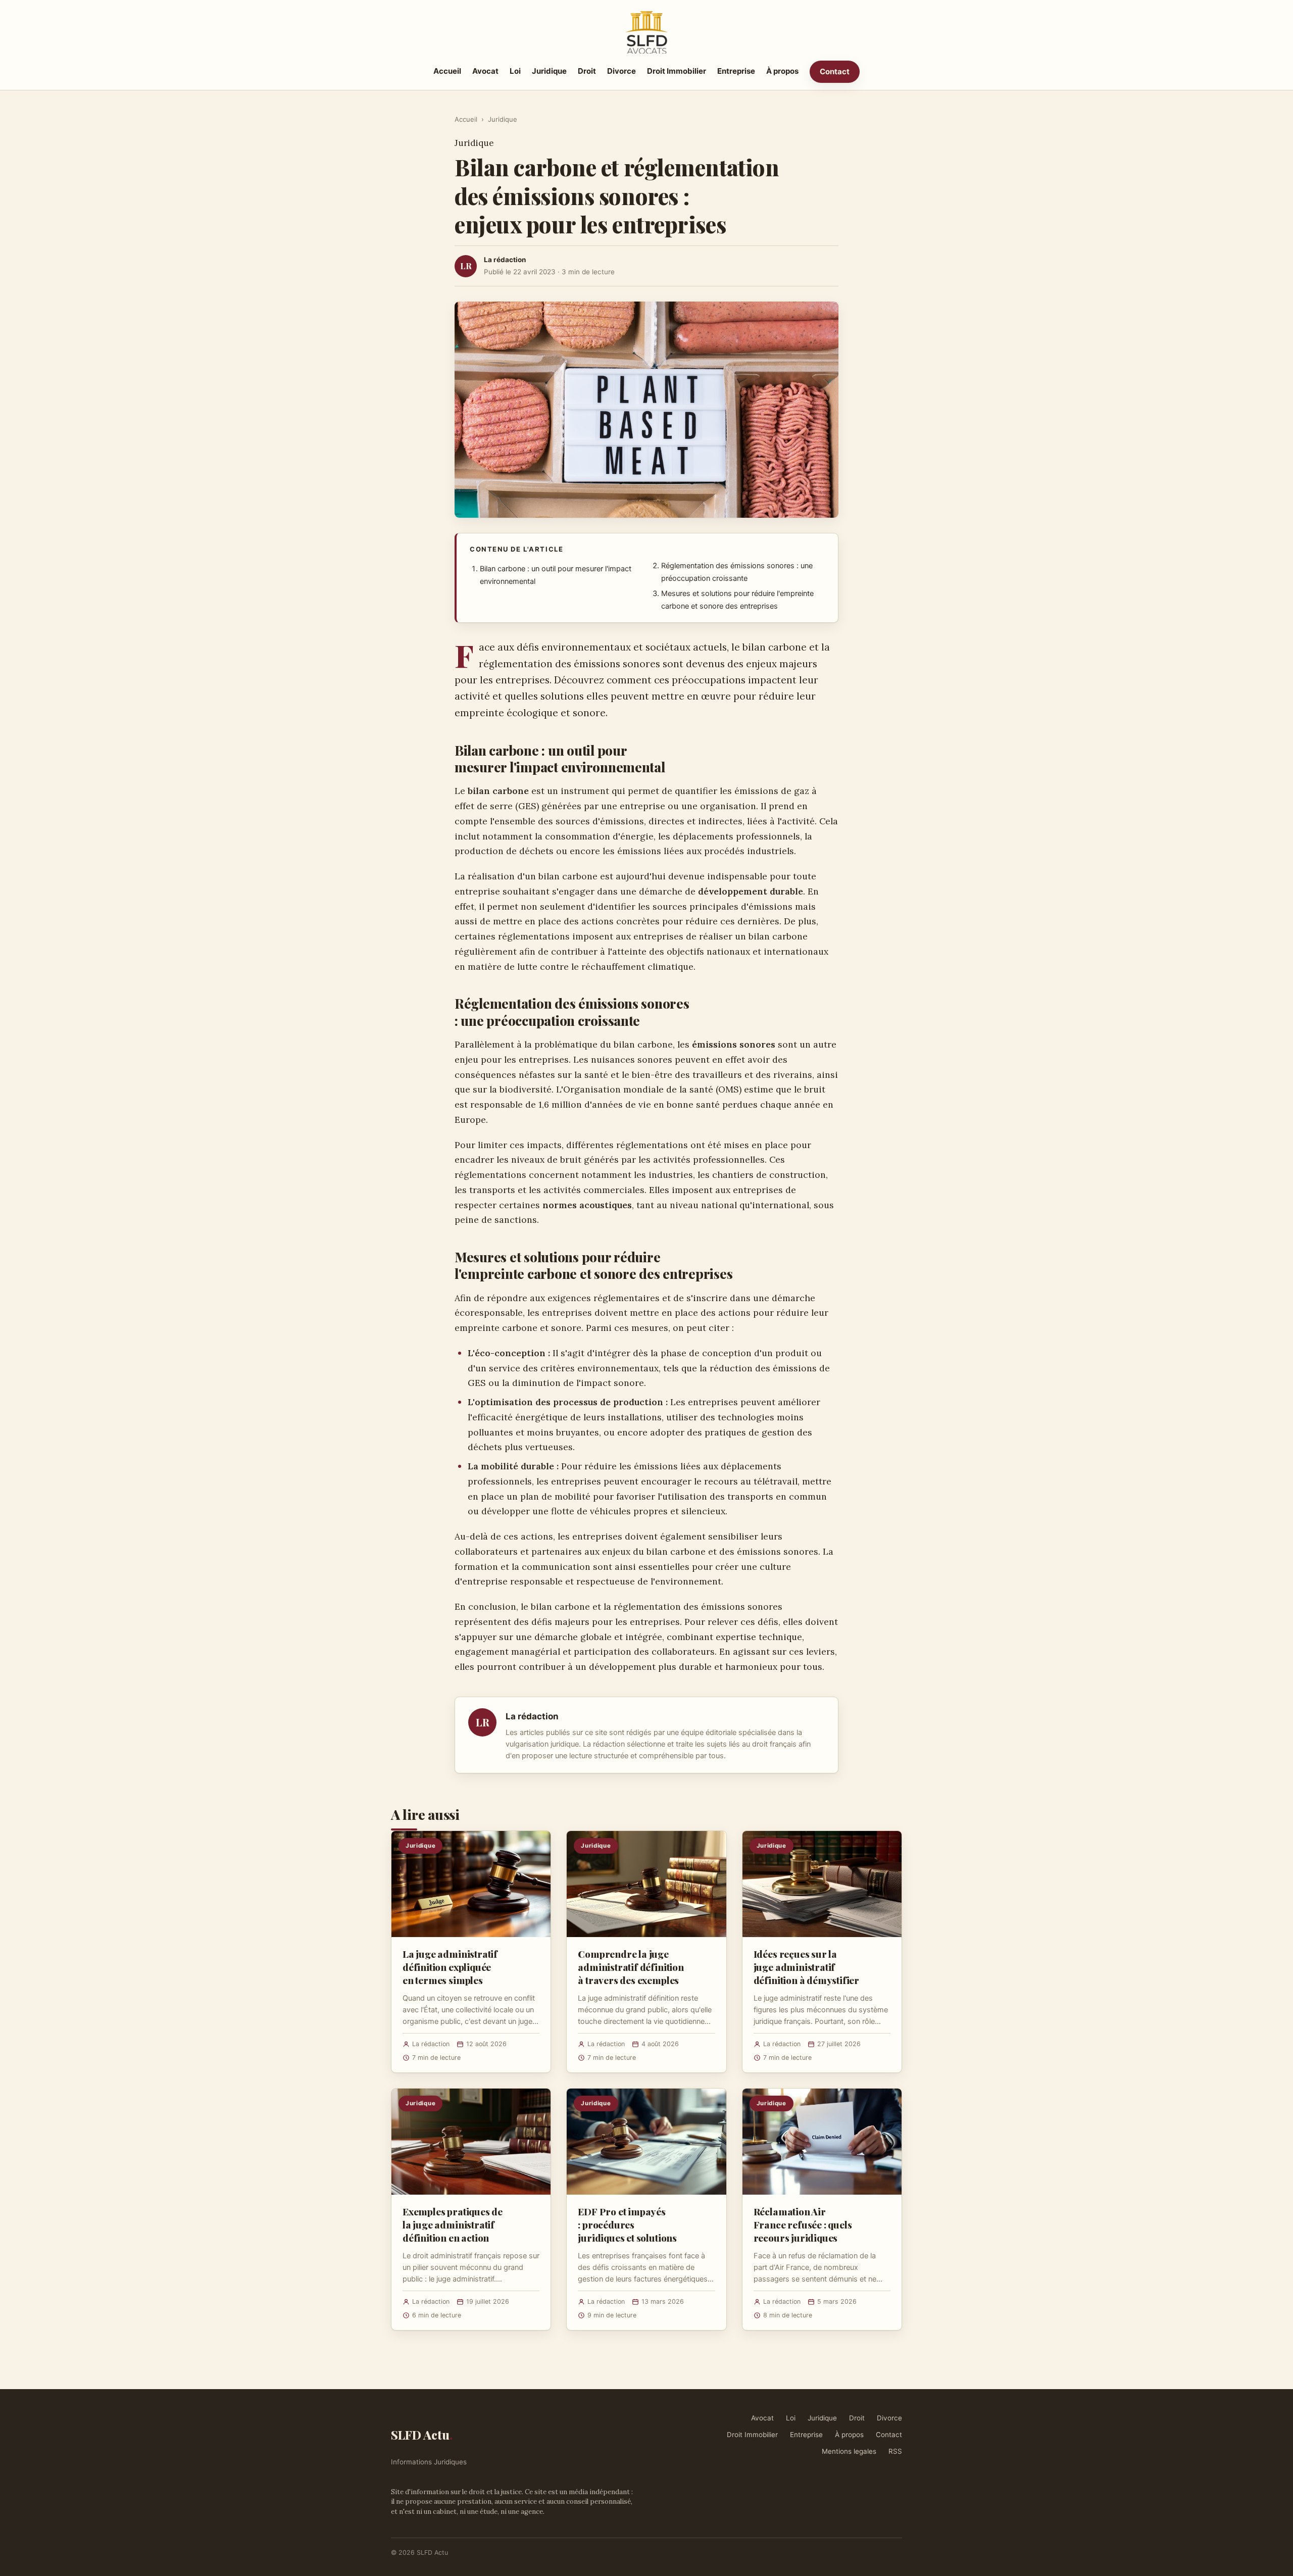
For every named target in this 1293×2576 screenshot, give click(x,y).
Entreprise (736, 71)
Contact (835, 71)
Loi (515, 71)
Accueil (447, 71)
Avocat (485, 71)
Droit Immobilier (677, 71)
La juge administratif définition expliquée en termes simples (450, 1967)
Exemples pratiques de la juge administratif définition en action (453, 2224)
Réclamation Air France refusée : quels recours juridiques (803, 2224)
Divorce (621, 71)
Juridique (549, 71)
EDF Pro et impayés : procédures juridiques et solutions (627, 2224)
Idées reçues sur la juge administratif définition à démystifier (806, 1967)
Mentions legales (849, 2451)
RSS (895, 2451)
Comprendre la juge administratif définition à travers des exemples (631, 1967)
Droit (587, 71)
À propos (782, 71)
